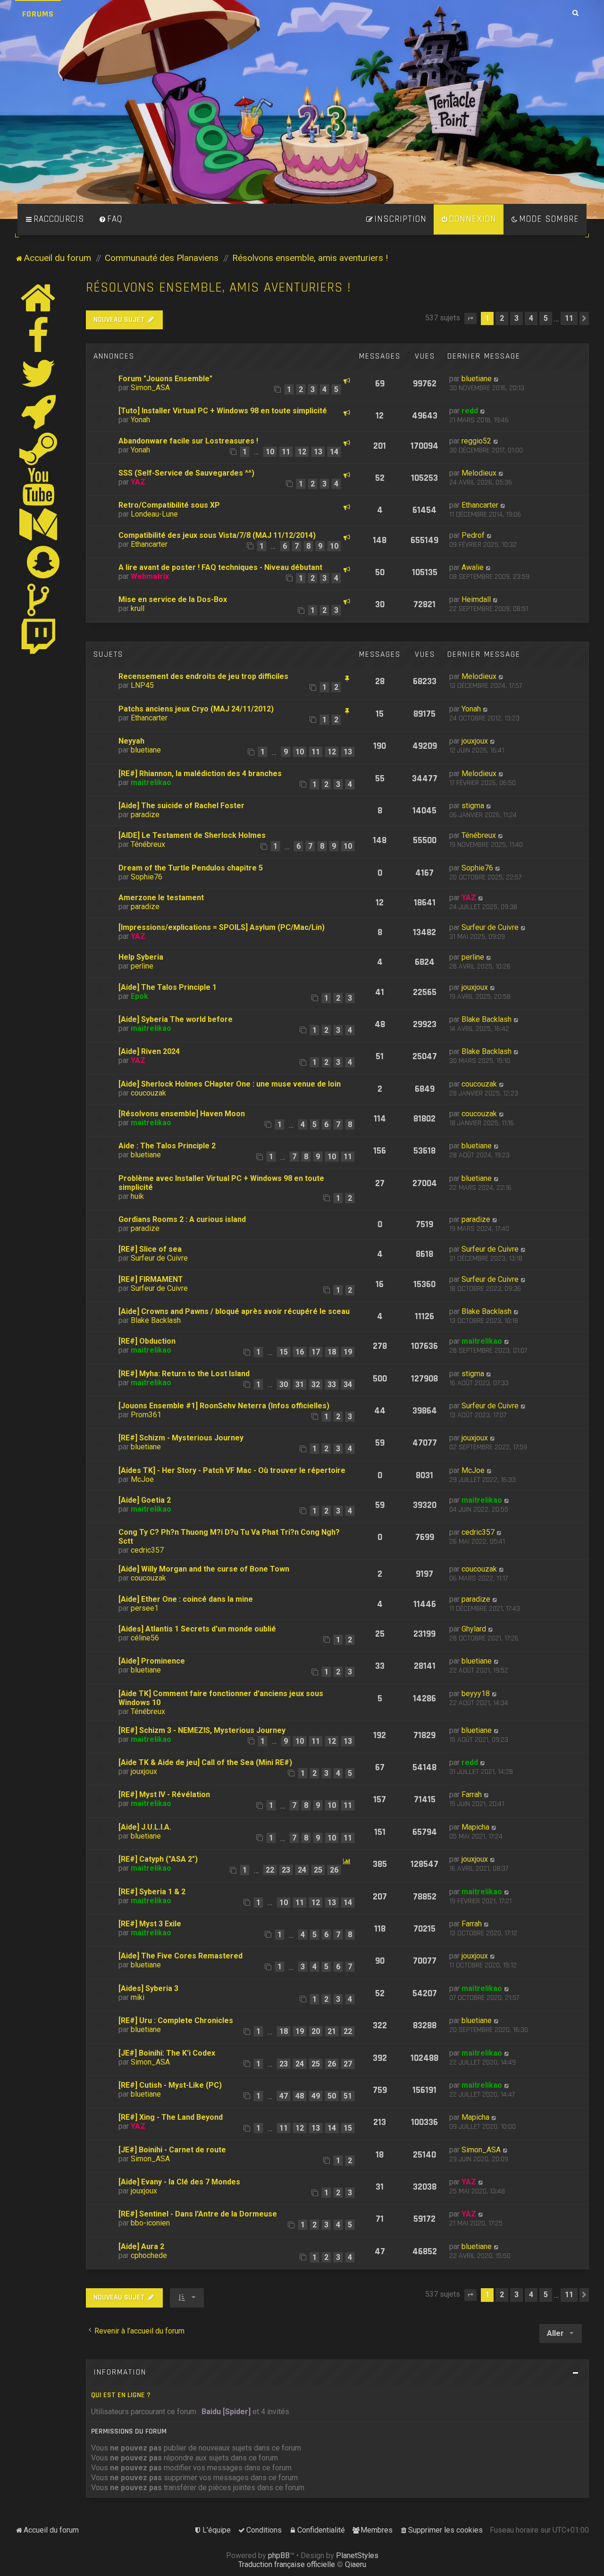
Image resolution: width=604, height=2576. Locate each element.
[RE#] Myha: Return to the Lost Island (184, 1374)
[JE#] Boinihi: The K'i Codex (167, 2053)
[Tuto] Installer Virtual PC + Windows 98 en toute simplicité (223, 411)
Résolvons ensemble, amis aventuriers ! (218, 288)
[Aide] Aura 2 (141, 2246)
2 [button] (502, 318)
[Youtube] (39, 486)
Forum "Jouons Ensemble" (165, 379)
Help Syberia (141, 957)
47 (284, 2096)
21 (332, 2031)
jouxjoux (475, 741)
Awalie (473, 567)
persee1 (145, 1608)
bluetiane (477, 379)
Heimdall (476, 599)
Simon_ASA (150, 388)
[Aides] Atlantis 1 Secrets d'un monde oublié (197, 1629)
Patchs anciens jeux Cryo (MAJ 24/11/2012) (196, 709)
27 (348, 2064)
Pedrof (473, 535)
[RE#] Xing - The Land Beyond (171, 2117)
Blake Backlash (487, 1019)
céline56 (145, 1638)
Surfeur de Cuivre (490, 927)
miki (138, 1997)
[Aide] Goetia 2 (145, 1500)
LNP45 (142, 685)
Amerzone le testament (161, 898)
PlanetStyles (357, 2555)
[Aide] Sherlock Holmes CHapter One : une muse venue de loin (230, 1084)
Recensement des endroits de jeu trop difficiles (203, 676)
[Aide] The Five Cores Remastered (180, 1956)
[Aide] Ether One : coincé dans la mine (186, 1599)
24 (302, 1870)
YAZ (138, 482)
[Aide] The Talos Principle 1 (168, 987)
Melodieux (479, 473)
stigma (473, 806)
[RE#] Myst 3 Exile (150, 1924)
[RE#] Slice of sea (150, 1249)
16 (300, 1352)
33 (332, 1384)
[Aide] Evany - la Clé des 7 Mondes (179, 2182)
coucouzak (148, 1093)
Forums (38, 14)
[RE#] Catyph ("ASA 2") (158, 1859)
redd (470, 411)
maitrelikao (151, 782)
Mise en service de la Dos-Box (173, 599)
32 (316, 1384)
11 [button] (569, 318)
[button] (470, 318)
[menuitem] (110, 219)
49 (316, 2096)
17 (316, 1352)
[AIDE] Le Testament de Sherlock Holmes (192, 835)
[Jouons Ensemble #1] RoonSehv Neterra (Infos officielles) (224, 1406)
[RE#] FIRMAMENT (151, 1279)
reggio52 (476, 441)
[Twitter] (39, 373)
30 (284, 1384)
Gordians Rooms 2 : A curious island (182, 1219)
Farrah (472, 1794)
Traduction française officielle (287, 2564)
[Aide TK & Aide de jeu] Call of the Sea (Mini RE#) (205, 1762)
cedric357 (147, 1550)
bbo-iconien (150, 2223)
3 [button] (516, 318)
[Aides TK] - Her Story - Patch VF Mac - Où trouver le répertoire (232, 1470)
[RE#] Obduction (147, 1341)
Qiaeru (356, 2564)
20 (316, 2031)
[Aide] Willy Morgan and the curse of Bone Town (204, 1569)
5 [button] (546, 318)
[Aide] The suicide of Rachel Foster (181, 806)
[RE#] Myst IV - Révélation (164, 1794)
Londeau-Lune (154, 514)
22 (270, 1870)
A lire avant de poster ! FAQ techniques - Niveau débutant (220, 567)
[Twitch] (39, 637)
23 (286, 1870)
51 (348, 2096)
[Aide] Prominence (152, 1661)
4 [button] (531, 318)
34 (348, 1384)
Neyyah (131, 741)
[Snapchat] (44, 562)
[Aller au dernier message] (497, 379)
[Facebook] (39, 335)
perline (142, 966)
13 (318, 452)
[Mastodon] (39, 524)
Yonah (140, 420)
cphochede (149, 2255)
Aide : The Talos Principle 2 (167, 1146)
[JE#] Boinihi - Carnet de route (172, 2150)
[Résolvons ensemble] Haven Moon (182, 1114)
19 (348, 1352)
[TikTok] (39, 600)
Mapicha (475, 1827)
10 (270, 452)
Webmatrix (150, 576)
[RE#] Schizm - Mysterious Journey (181, 1438)
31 (300, 1384)
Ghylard (474, 1629)
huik (137, 1196)
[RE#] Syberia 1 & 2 (152, 1892)
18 (332, 1352)
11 (286, 452)
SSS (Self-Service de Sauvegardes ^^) (186, 473)
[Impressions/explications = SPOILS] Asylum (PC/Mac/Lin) (222, 927)
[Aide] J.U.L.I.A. (145, 1827)
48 (300, 2096)
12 (302, 452)
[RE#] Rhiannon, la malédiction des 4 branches (200, 774)
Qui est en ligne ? (121, 2395)
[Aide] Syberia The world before (176, 1019)
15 (284, 1352)
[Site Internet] (39, 298)
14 (334, 452)
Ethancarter (480, 505)
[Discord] (39, 411)
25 (318, 1870)
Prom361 (146, 1415)
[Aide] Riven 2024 (149, 1051)
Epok (139, 996)
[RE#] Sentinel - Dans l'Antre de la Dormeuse (198, 2214)
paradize (145, 815)
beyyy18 (476, 1694)
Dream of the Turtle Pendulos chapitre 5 (191, 868)
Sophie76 (147, 877)
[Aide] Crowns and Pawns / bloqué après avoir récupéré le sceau (234, 1311)
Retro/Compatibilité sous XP (169, 505)
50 (332, 2096)
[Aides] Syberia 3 (148, 1988)
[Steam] (39, 449)
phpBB (279, 2555)
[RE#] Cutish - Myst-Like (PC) (170, 2085)
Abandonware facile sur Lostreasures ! (188, 441)
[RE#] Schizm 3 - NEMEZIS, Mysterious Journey (202, 1730)
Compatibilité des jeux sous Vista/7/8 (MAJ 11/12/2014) (217, 535)
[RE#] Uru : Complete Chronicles (176, 2020)
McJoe (142, 1479)
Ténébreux (148, 844)
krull (138, 608)
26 (334, 1870)
